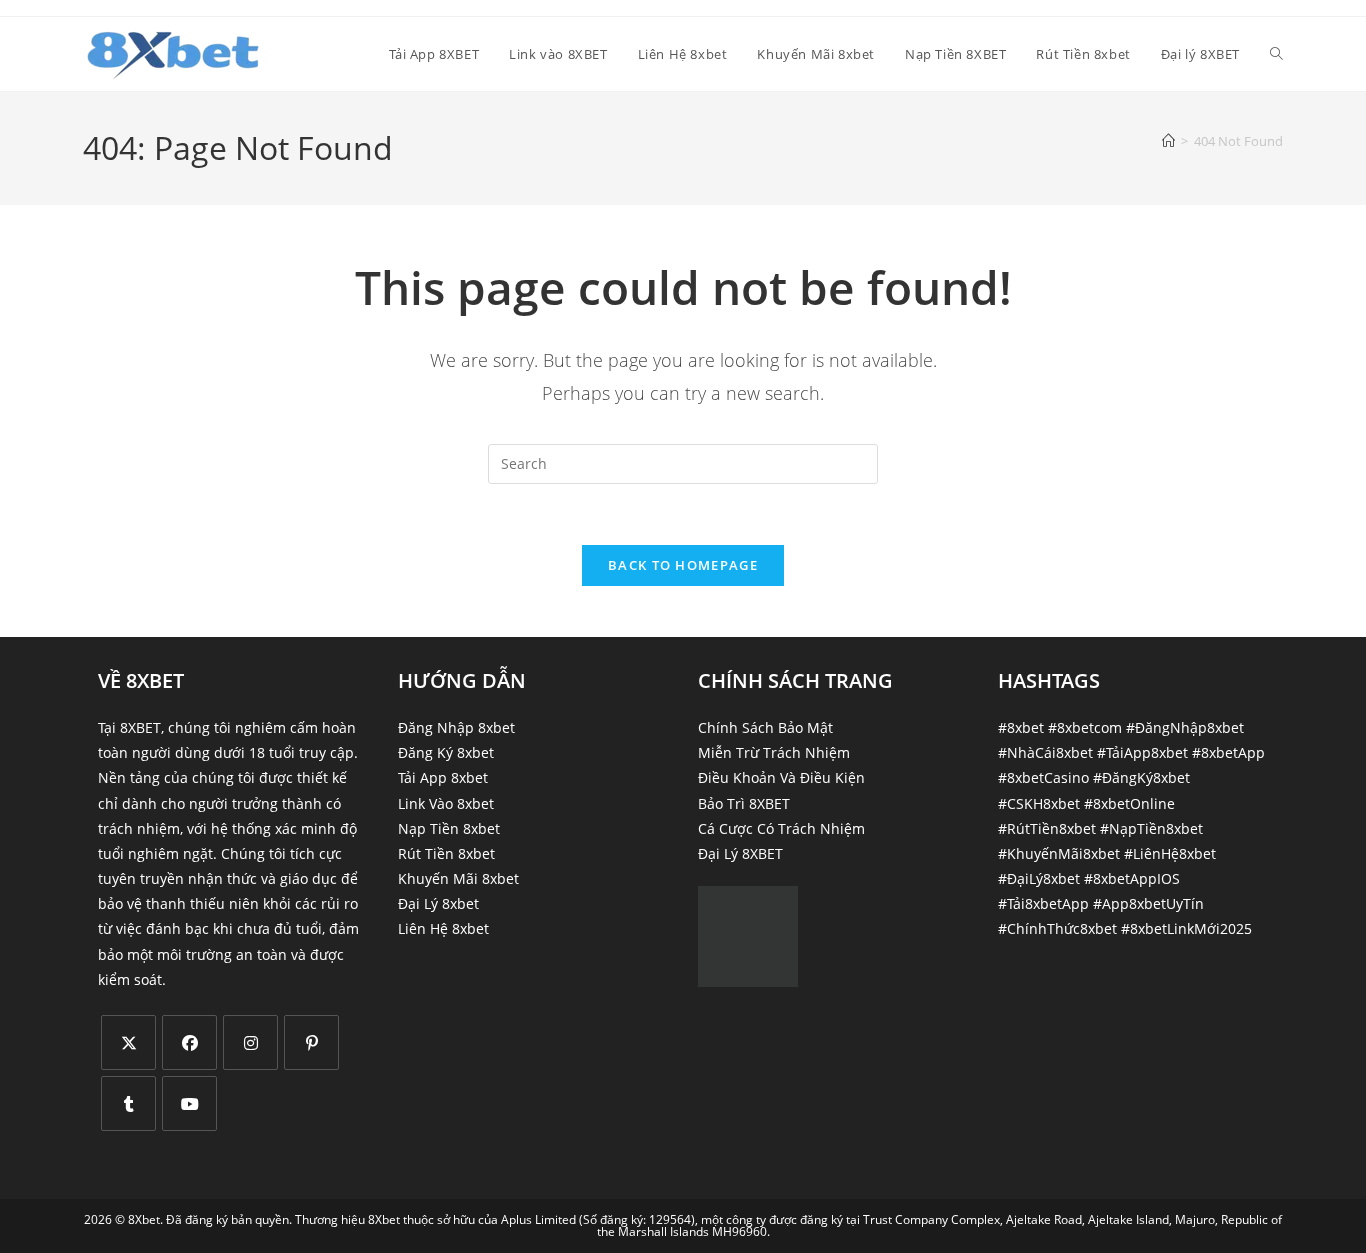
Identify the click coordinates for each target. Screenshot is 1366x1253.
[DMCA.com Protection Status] (748, 934)
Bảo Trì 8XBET (744, 803)
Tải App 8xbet (443, 777)
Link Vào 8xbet (446, 803)
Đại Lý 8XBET (740, 853)
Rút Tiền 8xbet (446, 853)
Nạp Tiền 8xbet (449, 828)
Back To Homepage (683, 565)
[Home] (1168, 141)
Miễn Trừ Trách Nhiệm (774, 752)
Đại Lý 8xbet (438, 903)
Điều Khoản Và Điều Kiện (781, 777)
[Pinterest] (311, 1042)
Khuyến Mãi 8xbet (458, 878)
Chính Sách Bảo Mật (765, 727)
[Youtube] (189, 1103)
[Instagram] (250, 1042)
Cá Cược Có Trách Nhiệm (781, 828)
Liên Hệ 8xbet (443, 928)
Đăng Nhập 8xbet (456, 727)
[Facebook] (189, 1042)
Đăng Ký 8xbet (446, 752)
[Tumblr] (128, 1103)
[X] (128, 1042)
